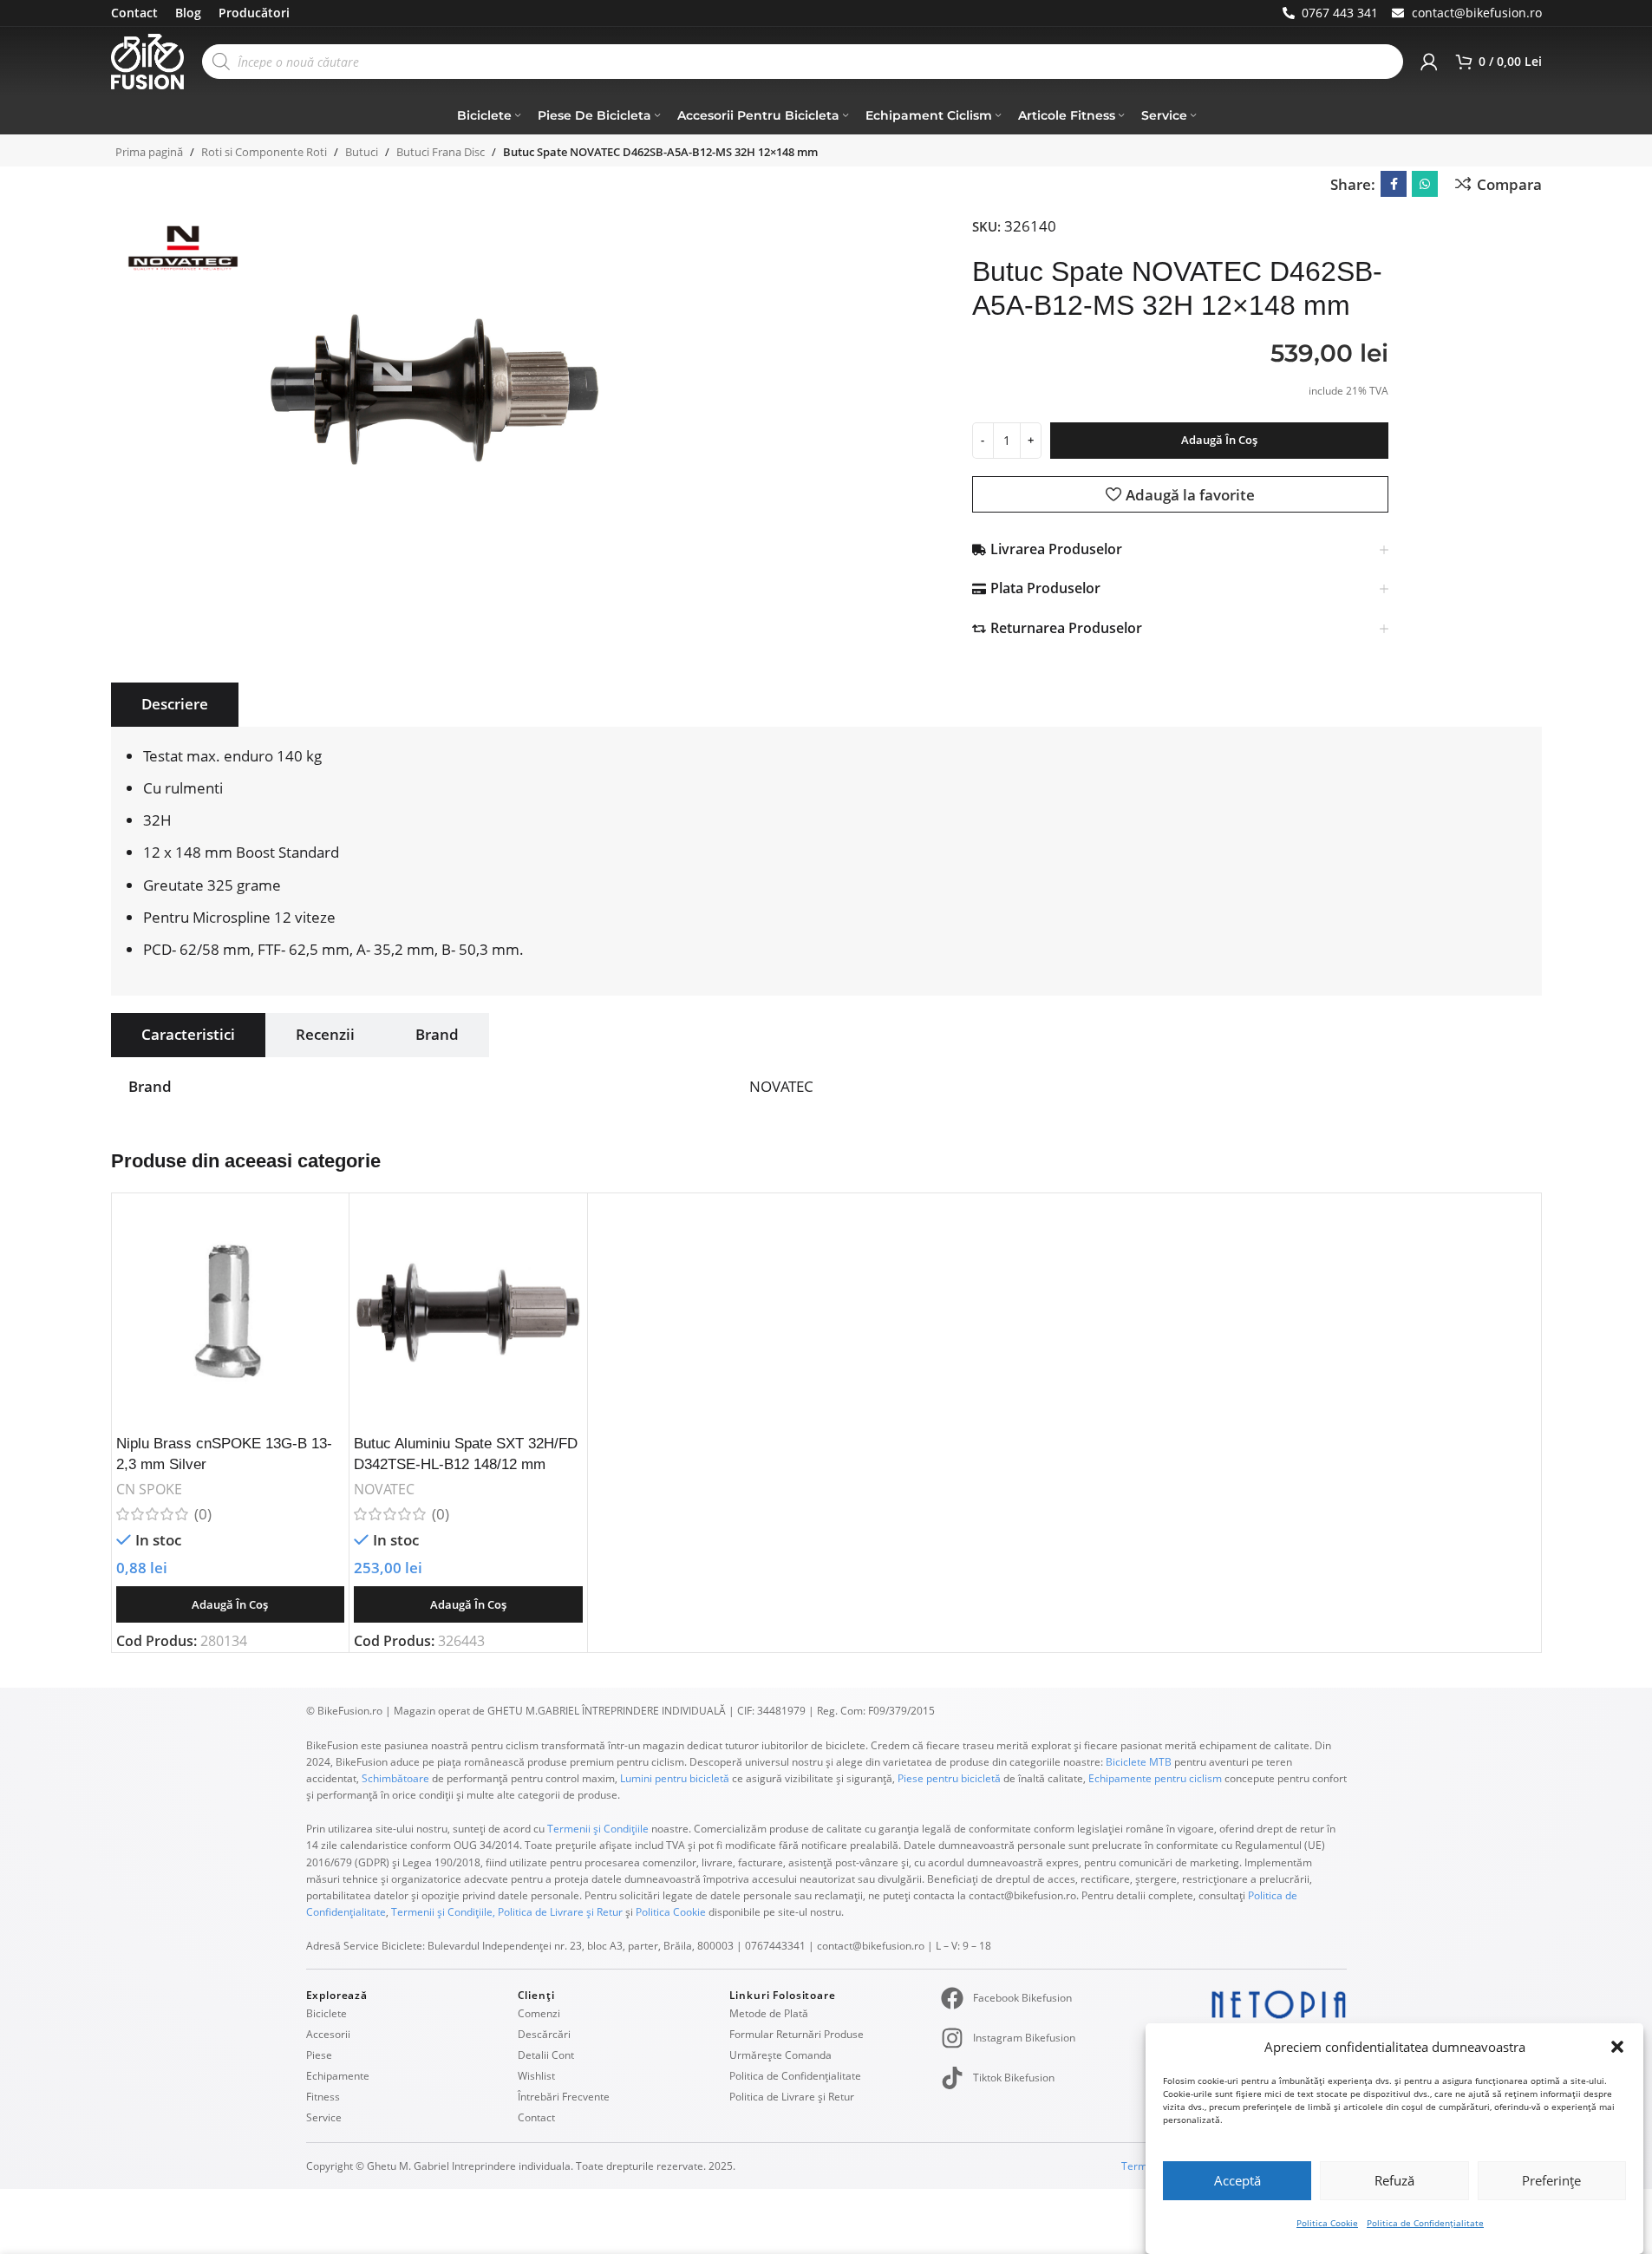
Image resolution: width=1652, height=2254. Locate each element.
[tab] (175, 704)
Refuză (1394, 2180)
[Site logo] (148, 60)
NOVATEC (384, 1489)
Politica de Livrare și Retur (560, 1912)
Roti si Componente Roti (264, 152)
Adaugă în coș (1219, 440)
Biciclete (326, 2013)
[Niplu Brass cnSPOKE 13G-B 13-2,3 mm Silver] (231, 1312)
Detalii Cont (546, 2055)
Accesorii (328, 2034)
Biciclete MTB (1137, 1762)
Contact (536, 2117)
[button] (1617, 2047)
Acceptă (1237, 2180)
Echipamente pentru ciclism (1155, 1778)
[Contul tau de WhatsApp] (1425, 184)
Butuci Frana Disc (441, 152)
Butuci (362, 152)
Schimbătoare (395, 1778)
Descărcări (544, 2034)
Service (324, 2117)
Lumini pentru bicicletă (673, 1778)
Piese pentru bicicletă (949, 1778)
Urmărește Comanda (780, 2055)
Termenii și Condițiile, (443, 1912)
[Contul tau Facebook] (1394, 184)
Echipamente (338, 2076)
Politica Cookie (1327, 2223)
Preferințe (1551, 2180)
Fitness (323, 2097)
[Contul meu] (1429, 62)
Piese (319, 2055)
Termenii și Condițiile (598, 1829)
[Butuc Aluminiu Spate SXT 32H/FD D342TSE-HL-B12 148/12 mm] (468, 1312)
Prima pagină (149, 152)
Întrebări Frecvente (564, 2097)
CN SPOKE (149, 1489)
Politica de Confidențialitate (1425, 2223)
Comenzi (539, 2013)
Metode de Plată (769, 2013)
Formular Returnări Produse (797, 2034)
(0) (203, 1514)
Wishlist (536, 2076)
